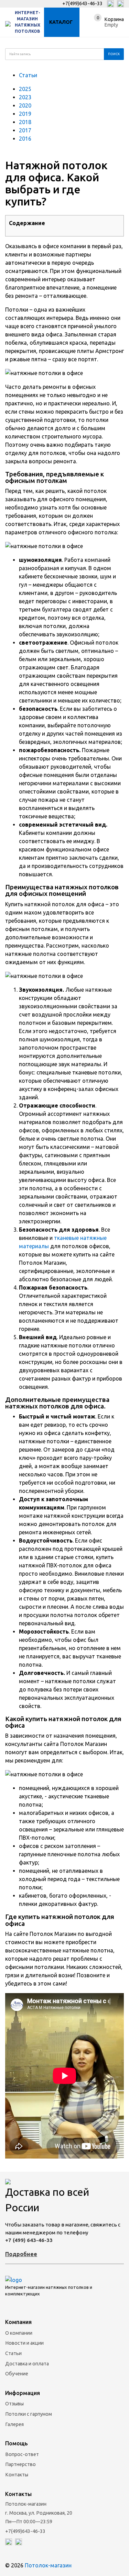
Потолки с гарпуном (29, 2414)
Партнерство (20, 2464)
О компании (19, 2333)
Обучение (17, 2374)
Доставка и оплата (27, 2364)
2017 (25, 130)
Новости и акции (24, 2343)
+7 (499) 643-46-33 (29, 2240)
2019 (25, 114)
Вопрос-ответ (22, 2454)
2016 (25, 139)
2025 (25, 89)
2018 (25, 122)
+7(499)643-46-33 (82, 3)
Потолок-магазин (48, 2565)
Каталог (61, 22)
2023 (25, 97)
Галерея (14, 2424)
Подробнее (21, 2254)
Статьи (28, 75)
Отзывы (14, 2404)
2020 (25, 105)
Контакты (17, 2475)
